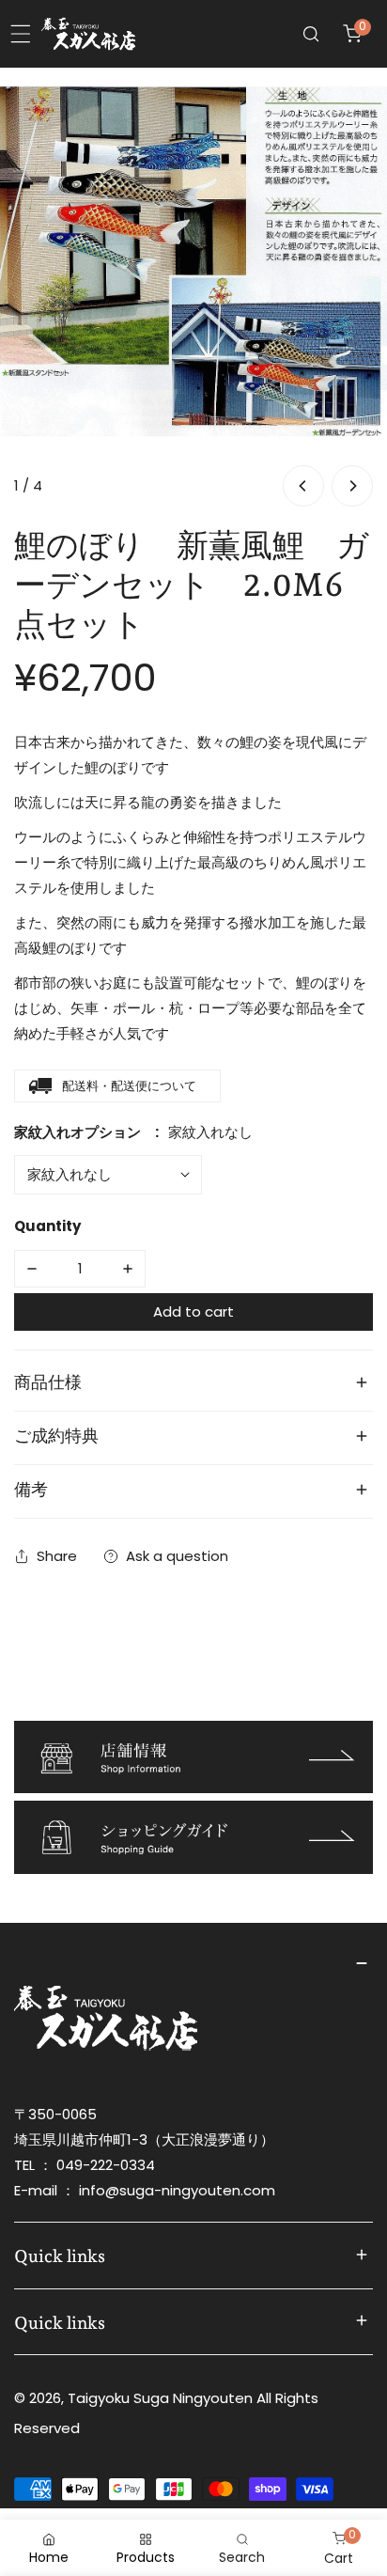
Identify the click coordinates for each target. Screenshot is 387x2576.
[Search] (311, 34)
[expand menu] (21, 34)
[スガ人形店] (88, 34)
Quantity (47, 1226)
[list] (193, 289)
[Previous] (303, 486)
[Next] (352, 486)
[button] (352, 34)
